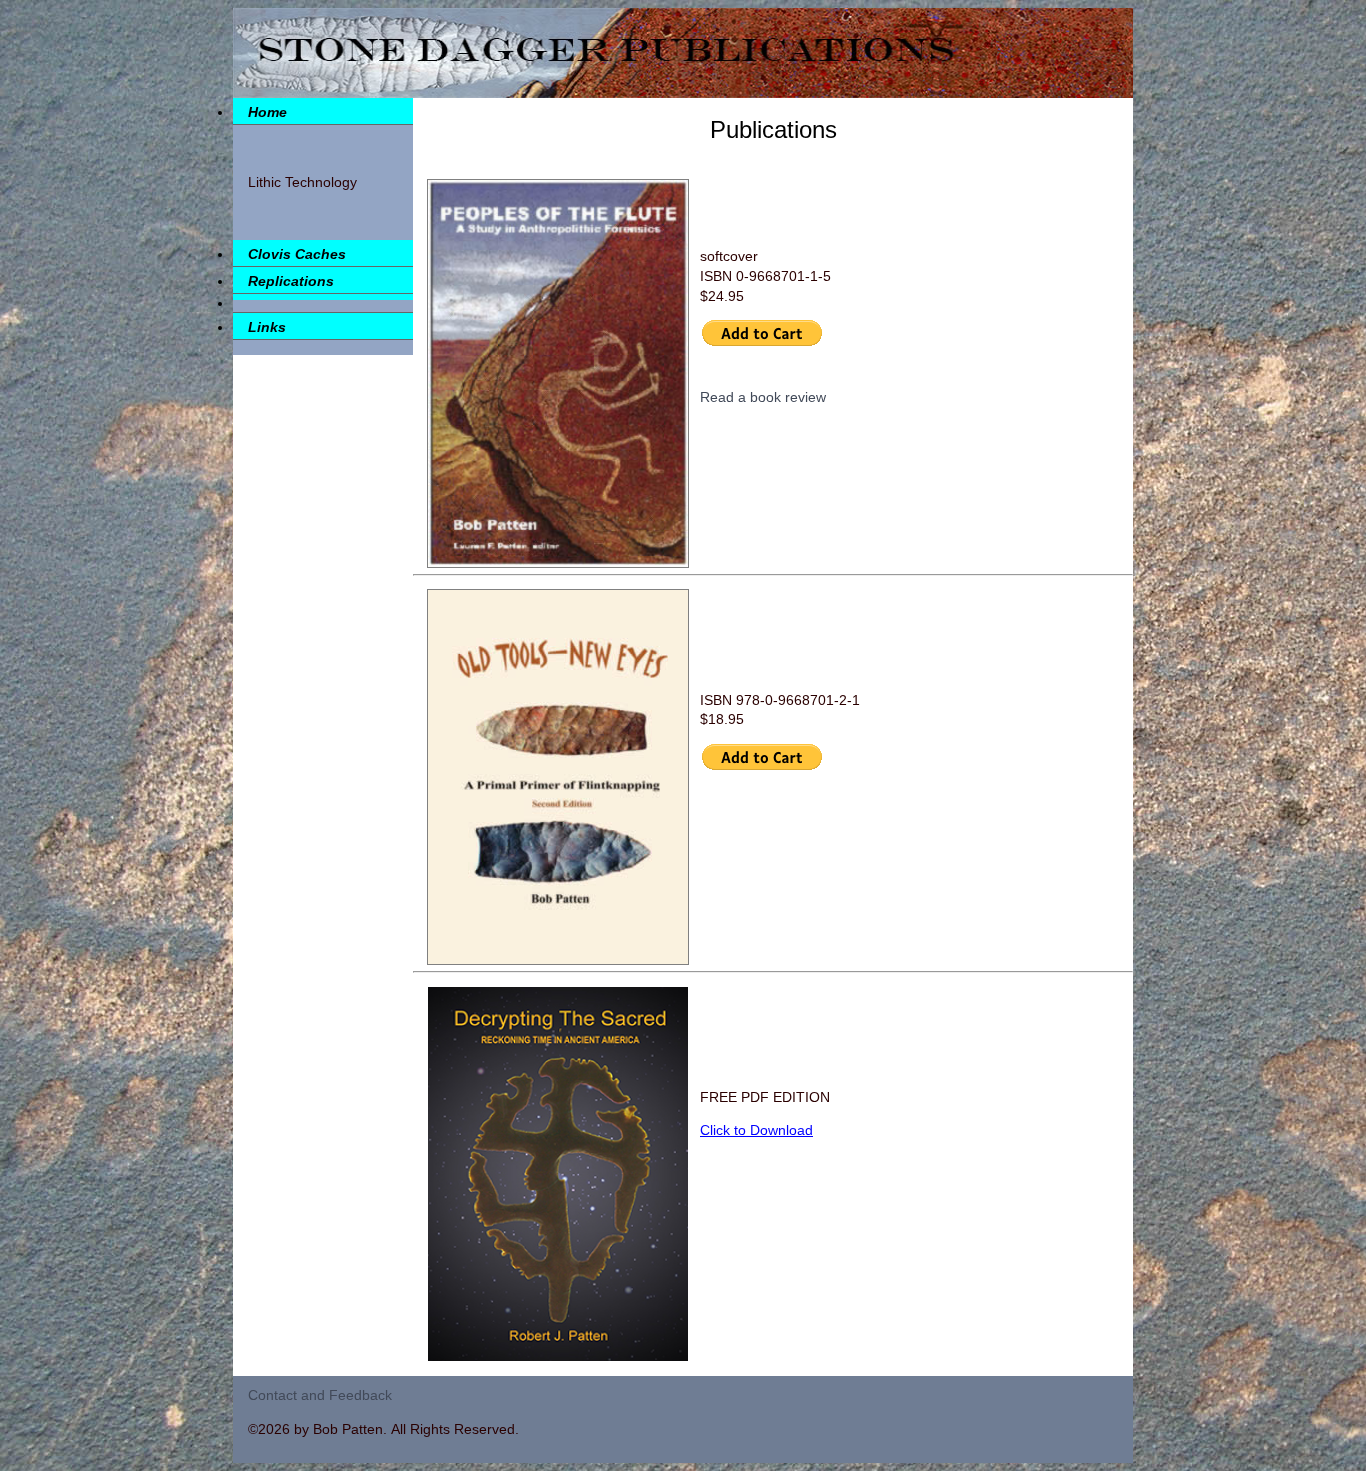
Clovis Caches (297, 254)
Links (267, 327)
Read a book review (757, 397)
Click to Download (756, 1130)
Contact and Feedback (320, 1395)
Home (267, 112)
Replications (291, 281)
